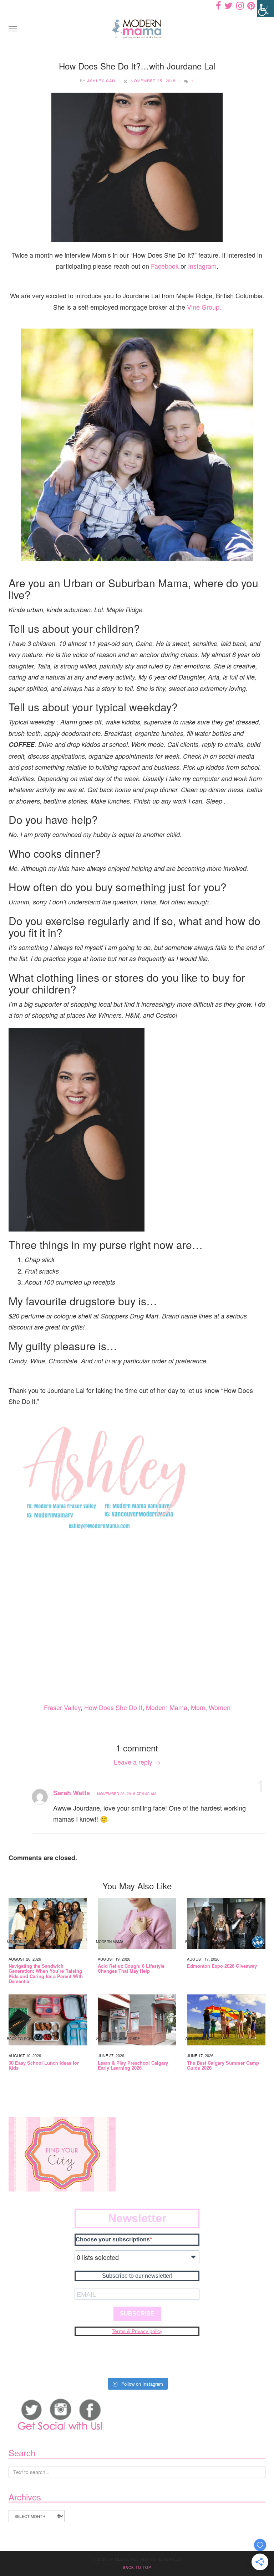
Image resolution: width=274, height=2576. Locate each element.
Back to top (137, 2567)
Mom (198, 1707)
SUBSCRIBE (137, 2314)
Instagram (202, 266)
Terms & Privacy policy (137, 2331)
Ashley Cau (101, 81)
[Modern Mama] (137, 27)
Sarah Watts (72, 1793)
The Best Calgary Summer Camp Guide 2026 (223, 2066)
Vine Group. (204, 307)
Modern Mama (167, 1707)
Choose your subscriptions (113, 2239)
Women (220, 1707)
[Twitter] (229, 5)
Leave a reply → (137, 1762)
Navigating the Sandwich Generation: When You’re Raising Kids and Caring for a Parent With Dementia (46, 1974)
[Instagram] (240, 5)
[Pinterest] (251, 5)
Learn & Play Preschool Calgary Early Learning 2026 (133, 2066)
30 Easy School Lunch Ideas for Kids (44, 2066)
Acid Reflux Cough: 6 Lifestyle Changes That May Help (131, 1969)
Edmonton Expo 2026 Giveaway (222, 1966)
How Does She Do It (113, 1707)
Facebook (165, 266)
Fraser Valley (62, 1707)
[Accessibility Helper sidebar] (265, 9)
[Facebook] (218, 5)
